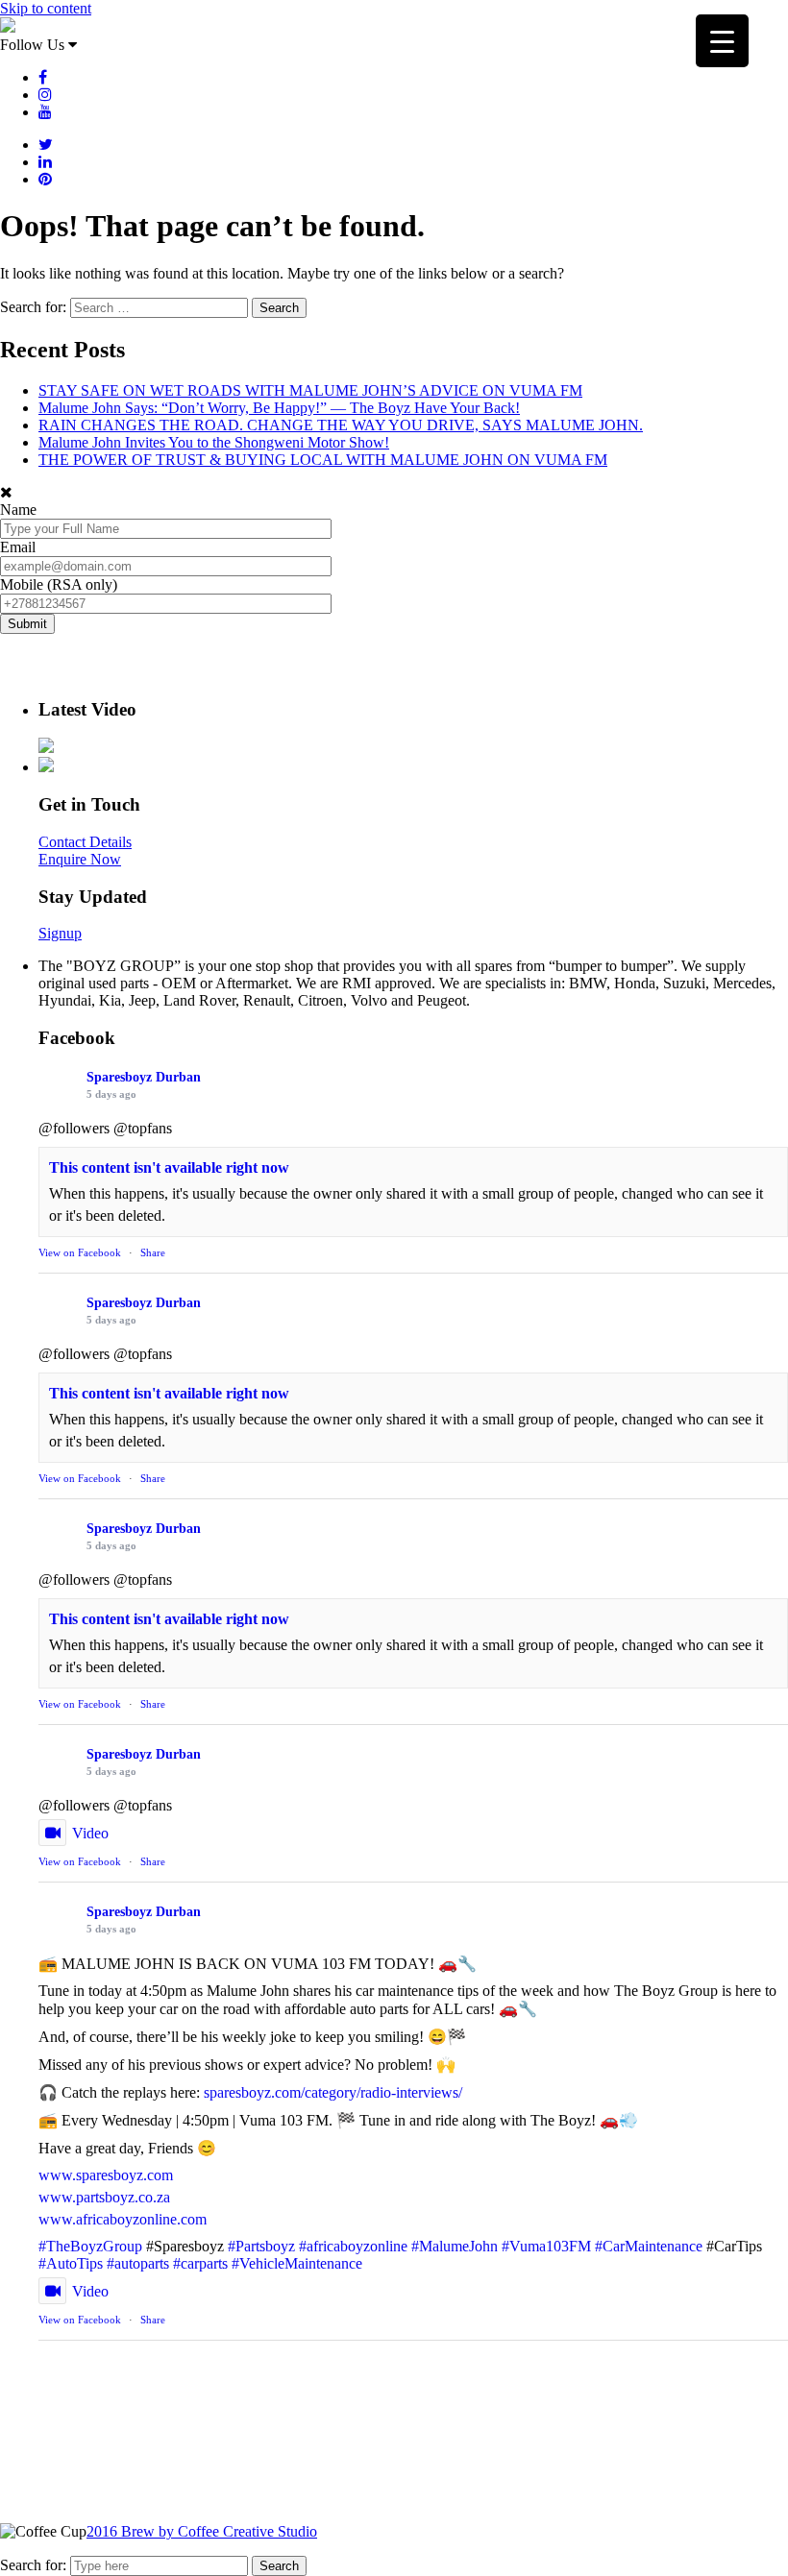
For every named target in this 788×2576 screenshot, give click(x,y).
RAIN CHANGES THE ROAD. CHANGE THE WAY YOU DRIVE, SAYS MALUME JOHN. (341, 425)
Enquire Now (80, 859)
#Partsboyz (261, 2246)
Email (18, 547)
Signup (60, 933)
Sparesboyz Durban (144, 1077)
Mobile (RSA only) (59, 584)
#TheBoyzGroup (90, 2246)
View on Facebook (80, 1252)
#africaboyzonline (353, 2246)
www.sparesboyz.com (106, 2175)
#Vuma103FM (546, 2246)
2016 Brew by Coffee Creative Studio (202, 2531)
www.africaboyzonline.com (123, 2219)
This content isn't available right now (169, 1167)
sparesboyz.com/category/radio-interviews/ (333, 2092)
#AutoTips (71, 2263)
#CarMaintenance (649, 2246)
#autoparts (138, 2263)
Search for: (33, 2565)
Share (153, 1252)
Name (18, 510)
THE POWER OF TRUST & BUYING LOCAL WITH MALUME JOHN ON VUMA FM (323, 460)
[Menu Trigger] (722, 41)
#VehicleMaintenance (297, 2263)
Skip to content (46, 8)
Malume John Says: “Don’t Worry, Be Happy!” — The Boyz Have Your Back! (279, 408)
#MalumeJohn (455, 2246)
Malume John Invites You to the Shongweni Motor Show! (214, 442)
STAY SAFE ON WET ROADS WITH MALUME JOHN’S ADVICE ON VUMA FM (310, 390)
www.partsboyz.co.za (104, 2197)
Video (90, 1833)
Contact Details (85, 842)
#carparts (200, 2263)
